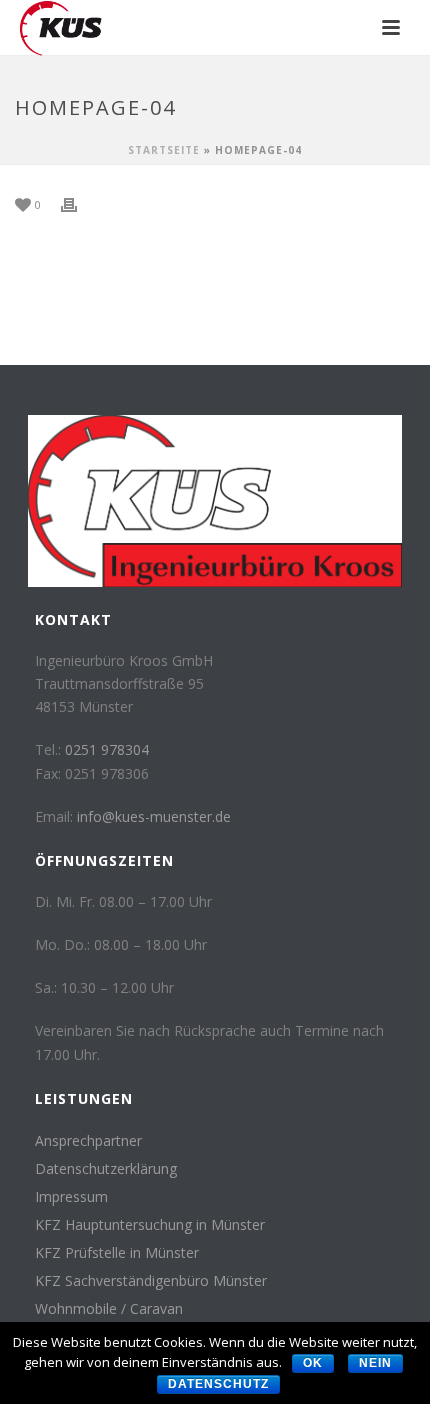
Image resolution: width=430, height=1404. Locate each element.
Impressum (71, 1197)
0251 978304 (107, 749)
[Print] (79, 203)
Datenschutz (218, 1384)
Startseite (164, 150)
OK (313, 1363)
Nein (375, 1363)
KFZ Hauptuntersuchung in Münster (150, 1225)
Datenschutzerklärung (106, 1169)
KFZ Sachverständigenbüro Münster (151, 1281)
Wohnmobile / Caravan (109, 1309)
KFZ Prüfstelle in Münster (117, 1253)
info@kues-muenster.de (154, 816)
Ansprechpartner (88, 1141)
